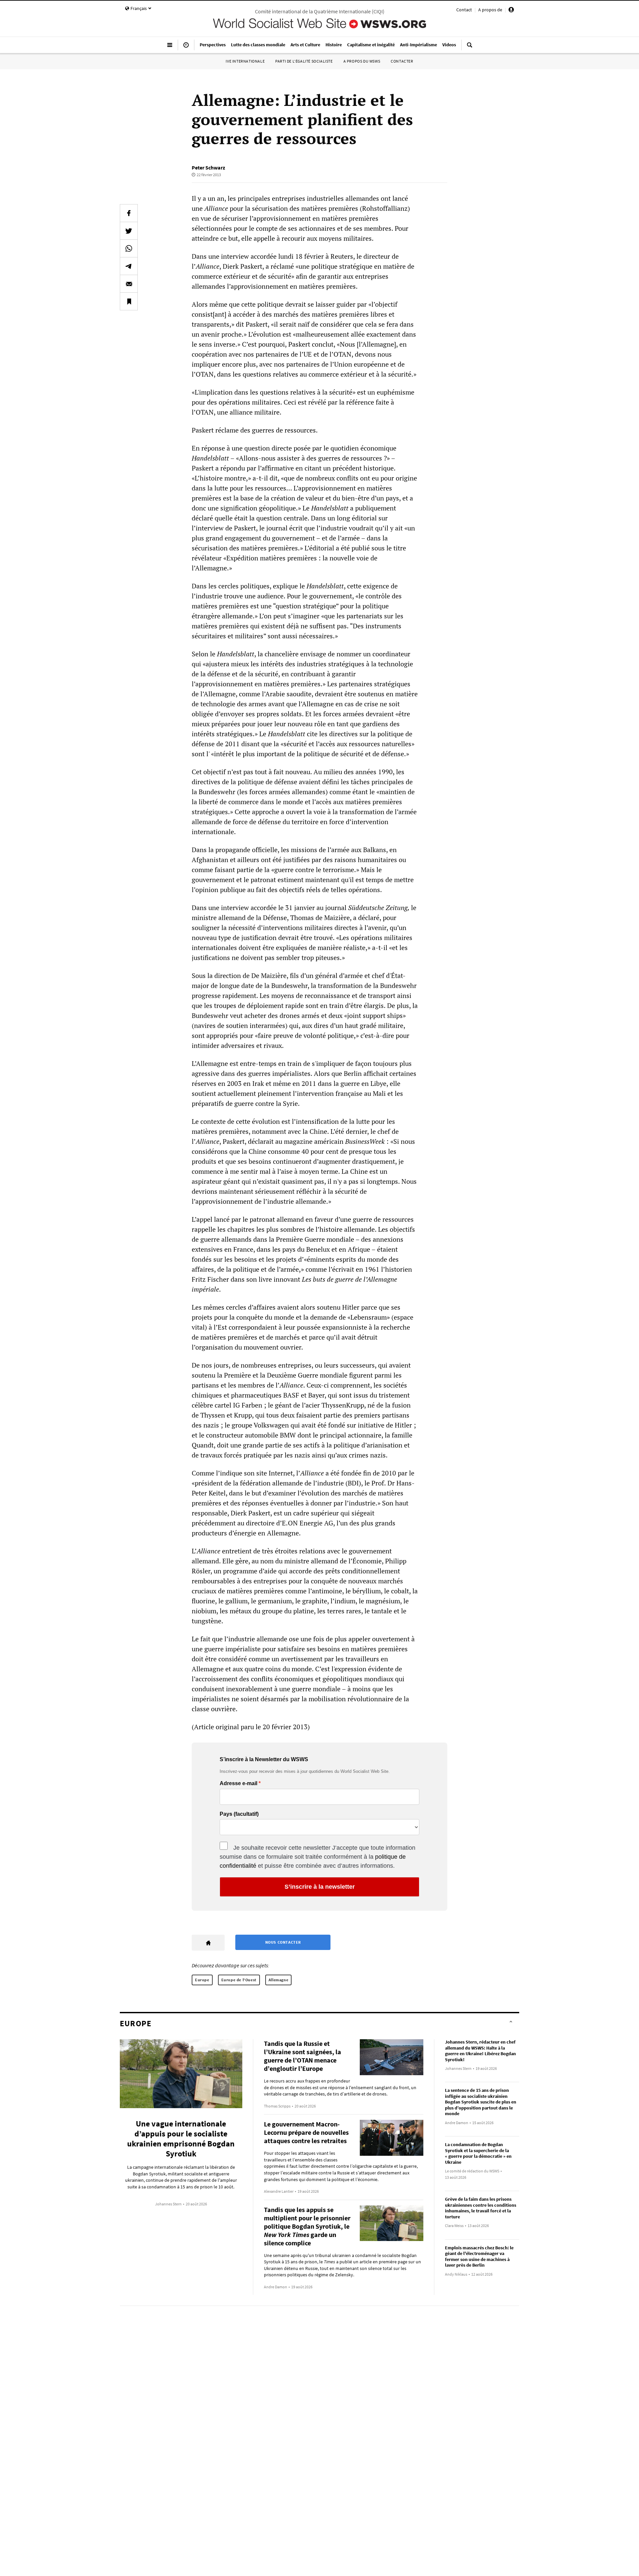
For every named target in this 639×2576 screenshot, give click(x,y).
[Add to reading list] (129, 301)
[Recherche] (470, 48)
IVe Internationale (245, 61)
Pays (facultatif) (239, 1814)
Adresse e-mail (238, 1783)
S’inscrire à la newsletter (320, 1887)
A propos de (490, 10)
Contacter (402, 61)
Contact (464, 10)
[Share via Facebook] (129, 213)
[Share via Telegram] (129, 266)
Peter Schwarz (208, 167)
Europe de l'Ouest (239, 1980)
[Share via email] (129, 284)
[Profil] (511, 11)
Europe (202, 1980)
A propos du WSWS (362, 61)
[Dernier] (186, 48)
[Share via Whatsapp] (129, 248)
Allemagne (278, 1980)
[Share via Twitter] (129, 231)
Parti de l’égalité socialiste (304, 61)
